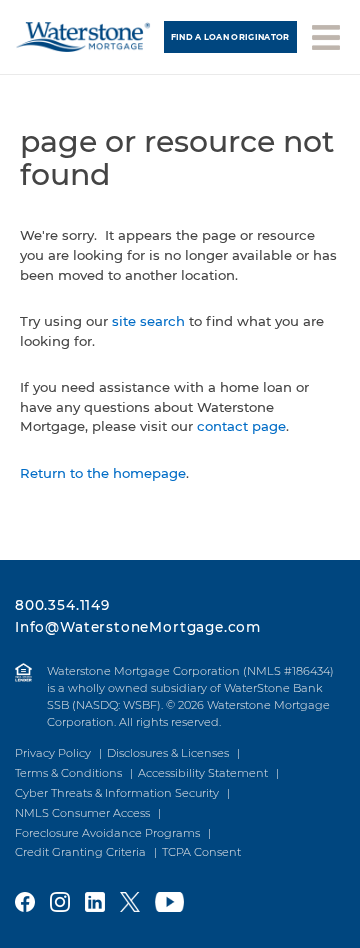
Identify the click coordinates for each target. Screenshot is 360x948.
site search (148, 321)
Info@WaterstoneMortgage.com (138, 627)
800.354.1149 (62, 605)
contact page (241, 426)
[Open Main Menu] (326, 35)
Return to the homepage (103, 473)
